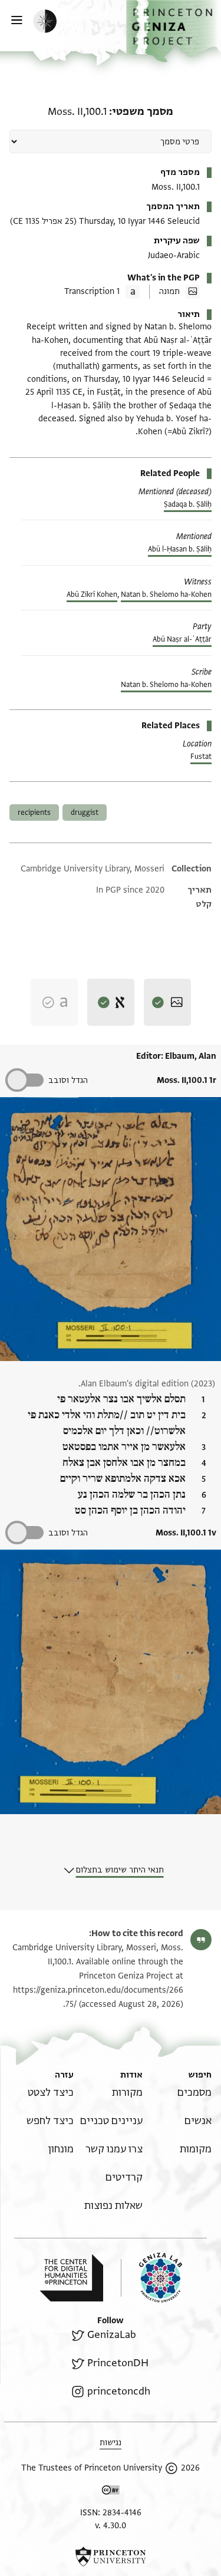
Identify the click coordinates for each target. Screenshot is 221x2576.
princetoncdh (118, 2391)
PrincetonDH (118, 2363)
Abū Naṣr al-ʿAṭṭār (182, 639)
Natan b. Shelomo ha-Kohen (166, 595)
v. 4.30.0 (111, 2526)
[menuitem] (194, 2093)
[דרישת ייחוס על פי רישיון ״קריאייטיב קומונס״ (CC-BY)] (111, 2492)
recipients (34, 813)
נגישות (111, 2443)
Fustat (201, 757)
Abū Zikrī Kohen (92, 595)
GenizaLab (111, 2335)
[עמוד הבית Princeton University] (111, 2557)
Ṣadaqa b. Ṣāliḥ (188, 504)
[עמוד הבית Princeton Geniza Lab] (151, 2278)
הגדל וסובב (68, 1080)
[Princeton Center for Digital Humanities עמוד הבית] (71, 2278)
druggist (85, 813)
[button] (174, 31)
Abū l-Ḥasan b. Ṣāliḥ (180, 549)
